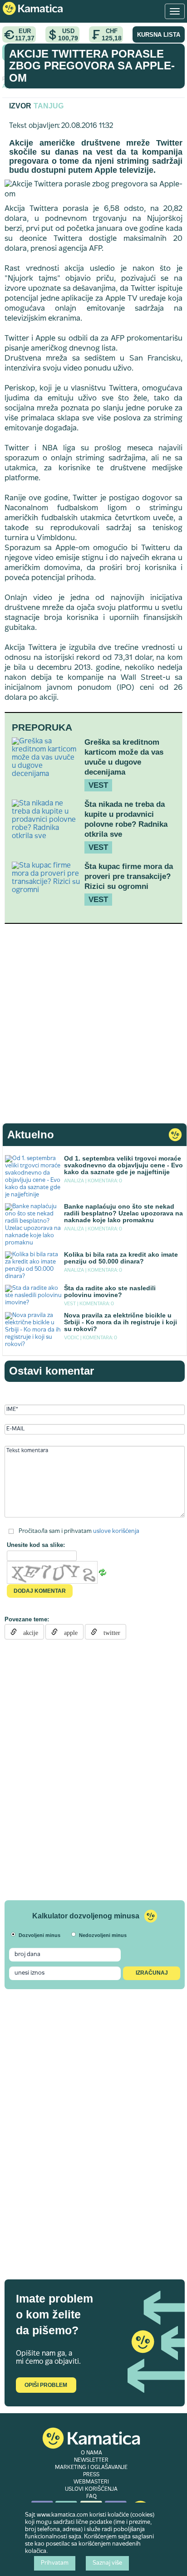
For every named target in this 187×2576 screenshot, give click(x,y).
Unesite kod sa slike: (36, 1545)
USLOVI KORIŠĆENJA (91, 2489)
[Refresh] (103, 1572)
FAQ (91, 2497)
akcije (27, 1632)
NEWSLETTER (91, 2460)
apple (68, 1632)
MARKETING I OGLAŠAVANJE (91, 2468)
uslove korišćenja (116, 1531)
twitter (109, 1632)
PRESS (91, 2475)
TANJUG (49, 106)
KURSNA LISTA (159, 35)
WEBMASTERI (91, 2482)
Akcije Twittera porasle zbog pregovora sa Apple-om (92, 66)
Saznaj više (107, 2563)
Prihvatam (55, 2563)
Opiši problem (46, 2385)
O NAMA (91, 2453)
